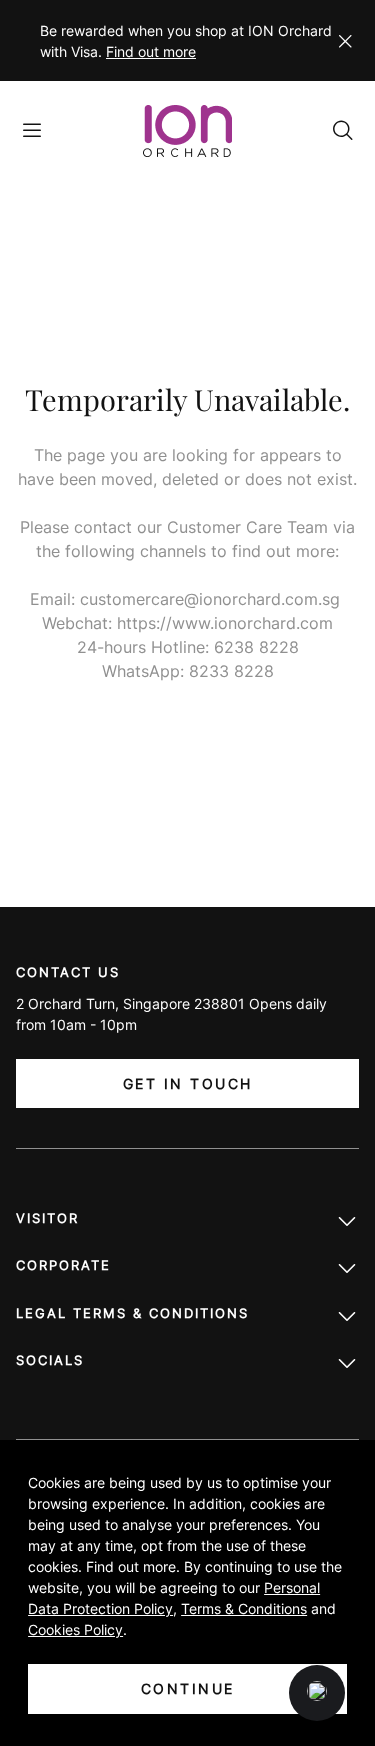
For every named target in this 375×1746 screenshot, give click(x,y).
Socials (50, 1360)
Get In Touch (188, 1083)
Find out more (151, 51)
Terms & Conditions (244, 1608)
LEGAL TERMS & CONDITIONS (132, 1313)
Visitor (47, 1218)
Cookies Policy (75, 1629)
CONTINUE (188, 1688)
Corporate (63, 1265)
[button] (317, 1693)
